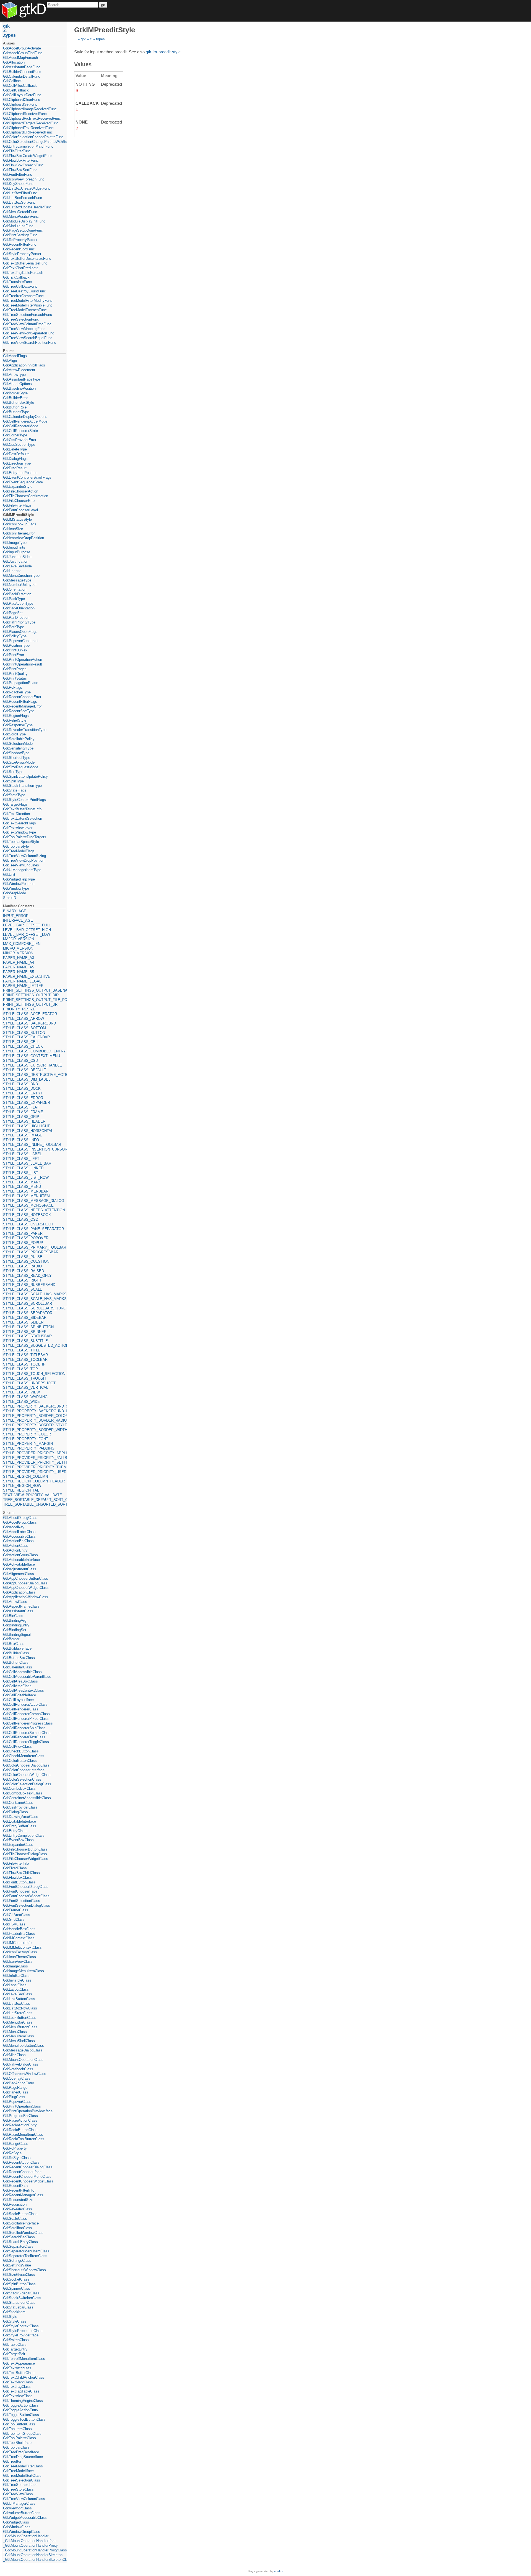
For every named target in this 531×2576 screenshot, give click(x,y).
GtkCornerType (15, 435)
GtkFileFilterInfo (16, 1863)
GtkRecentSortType (19, 711)
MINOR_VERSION (18, 953)
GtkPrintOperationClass (22, 2106)
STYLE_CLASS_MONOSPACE (28, 1205)
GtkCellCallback (16, 90)
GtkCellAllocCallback (20, 86)
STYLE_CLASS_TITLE (22, 1350)
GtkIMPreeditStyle (18, 515)
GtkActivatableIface (19, 1564)
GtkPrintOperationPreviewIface (28, 2111)
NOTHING (85, 84)
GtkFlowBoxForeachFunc (23, 165)
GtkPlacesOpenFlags (20, 632)
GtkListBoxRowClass (20, 2008)
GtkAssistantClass (18, 1611)
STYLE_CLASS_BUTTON (24, 1033)
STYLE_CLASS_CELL (21, 1042)
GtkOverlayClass (17, 2078)
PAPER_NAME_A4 (19, 962)
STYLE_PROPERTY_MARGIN (28, 1444)
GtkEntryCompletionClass (24, 1835)
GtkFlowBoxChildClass (21, 1873)
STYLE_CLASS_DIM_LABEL (27, 1079)
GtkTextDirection (16, 814)
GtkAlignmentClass (19, 1574)
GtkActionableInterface (21, 1560)
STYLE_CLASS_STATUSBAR (27, 1336)
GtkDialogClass (15, 1812)
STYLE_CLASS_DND (20, 1084)
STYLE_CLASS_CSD (20, 1061)
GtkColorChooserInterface (24, 1770)
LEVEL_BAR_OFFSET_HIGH (27, 930)
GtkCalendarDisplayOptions (25, 417)
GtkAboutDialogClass (20, 1518)
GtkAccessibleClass (19, 1536)
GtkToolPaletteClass (19, 2438)
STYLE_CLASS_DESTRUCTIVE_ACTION (34, 1075)
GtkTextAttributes (17, 2368)
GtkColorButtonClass (20, 1761)
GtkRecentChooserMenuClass (27, 2177)
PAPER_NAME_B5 (19, 972)
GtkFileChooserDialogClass (25, 1854)
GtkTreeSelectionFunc (21, 319)
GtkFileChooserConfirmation (26, 496)
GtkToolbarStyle (16, 846)
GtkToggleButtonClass (21, 2415)
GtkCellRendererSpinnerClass (27, 1733)
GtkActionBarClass (18, 1541)
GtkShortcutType (17, 758)
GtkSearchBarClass (19, 2237)
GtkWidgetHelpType (19, 879)
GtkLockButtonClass (20, 2018)
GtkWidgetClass (16, 2522)
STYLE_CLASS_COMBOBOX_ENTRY (34, 1051)
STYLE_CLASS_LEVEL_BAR (27, 1163)
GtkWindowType (16, 888)
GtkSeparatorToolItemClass (25, 2256)
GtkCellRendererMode (21, 426)
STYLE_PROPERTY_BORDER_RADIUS (34, 1420)
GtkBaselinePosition (19, 388)
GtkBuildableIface (17, 1648)
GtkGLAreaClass (17, 1915)
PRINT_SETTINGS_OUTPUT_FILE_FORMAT (34, 1000)
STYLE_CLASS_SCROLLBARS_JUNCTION (34, 1308)
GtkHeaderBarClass (19, 1934)
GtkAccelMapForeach (20, 58)
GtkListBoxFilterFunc (20, 193)
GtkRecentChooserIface (22, 2172)
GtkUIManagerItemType (22, 870)
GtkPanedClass (16, 2092)
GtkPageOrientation (19, 608)
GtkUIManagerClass (19, 2503)
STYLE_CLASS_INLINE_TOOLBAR (32, 1145)
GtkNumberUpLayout (20, 585)
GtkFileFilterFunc (17, 151)
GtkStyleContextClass (21, 2326)
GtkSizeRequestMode (21, 767)
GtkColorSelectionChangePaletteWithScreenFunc (34, 142)
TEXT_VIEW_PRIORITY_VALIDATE (32, 1495)
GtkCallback (13, 81)
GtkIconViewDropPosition (24, 538)
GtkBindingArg (15, 1620)
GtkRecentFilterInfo (19, 2190)
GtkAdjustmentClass (20, 1569)
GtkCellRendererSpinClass (24, 1728)
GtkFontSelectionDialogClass (27, 1905)
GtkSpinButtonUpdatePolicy (25, 776)
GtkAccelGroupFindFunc (23, 53)
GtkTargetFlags (15, 804)
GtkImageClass (15, 1966)
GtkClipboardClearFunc (22, 100)
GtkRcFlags (13, 687)
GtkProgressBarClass (20, 2116)
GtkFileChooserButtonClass (25, 1849)
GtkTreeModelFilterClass (23, 2466)
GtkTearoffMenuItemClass (24, 2359)
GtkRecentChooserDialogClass (28, 2167)
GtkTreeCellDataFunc (20, 286)
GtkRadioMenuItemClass (23, 2135)
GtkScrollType (14, 734)
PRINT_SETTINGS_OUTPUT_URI (31, 1004)
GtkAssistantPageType (22, 379)
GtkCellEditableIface (19, 1695)
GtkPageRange (15, 2088)
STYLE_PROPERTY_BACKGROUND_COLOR (34, 1406)
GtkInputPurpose (17, 552)
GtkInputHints (14, 547)
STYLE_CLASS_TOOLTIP (24, 1364)
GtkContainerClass (18, 1803)
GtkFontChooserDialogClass (26, 1887)
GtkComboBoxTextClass (23, 1793)
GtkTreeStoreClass (18, 2489)
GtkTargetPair (14, 2354)
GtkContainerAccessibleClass (27, 1798)
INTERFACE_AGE (18, 920)
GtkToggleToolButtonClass (24, 2419)
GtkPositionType (16, 645)
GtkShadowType (16, 753)
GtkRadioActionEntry (20, 2125)
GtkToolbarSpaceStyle (21, 842)
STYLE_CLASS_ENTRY (23, 1093)
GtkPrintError (14, 655)
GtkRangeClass (16, 2144)
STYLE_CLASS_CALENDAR (26, 1037)
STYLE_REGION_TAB (21, 1490)
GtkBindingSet (15, 1630)
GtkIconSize (13, 529)
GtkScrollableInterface (21, 2223)
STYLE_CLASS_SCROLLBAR (28, 1303)
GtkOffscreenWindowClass (25, 2074)
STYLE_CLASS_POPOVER (26, 1238)
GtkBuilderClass (16, 1653)
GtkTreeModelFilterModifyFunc (28, 301)
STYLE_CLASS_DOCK (22, 1088)
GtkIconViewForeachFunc (24, 179)
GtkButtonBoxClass (19, 1658)
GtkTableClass (15, 2345)
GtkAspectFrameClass (21, 1606)
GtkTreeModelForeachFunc (25, 310)
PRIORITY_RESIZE (19, 1009)
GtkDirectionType (17, 463)
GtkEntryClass (15, 1831)
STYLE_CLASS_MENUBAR (26, 1191)
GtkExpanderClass (18, 1845)
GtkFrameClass (16, 1910)
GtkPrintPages (15, 669)
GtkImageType (15, 543)
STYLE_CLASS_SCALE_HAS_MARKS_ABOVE (34, 1294)
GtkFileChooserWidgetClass (26, 1859)
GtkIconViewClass (18, 1962)
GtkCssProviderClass (20, 1807)
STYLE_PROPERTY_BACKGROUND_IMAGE (34, 1411)
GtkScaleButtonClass (20, 2214)
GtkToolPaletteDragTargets (25, 837)
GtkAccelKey (14, 1527)
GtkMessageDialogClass (23, 2050)
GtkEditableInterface (19, 1821)
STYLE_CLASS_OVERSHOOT (28, 1224)
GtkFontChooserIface (20, 1891)
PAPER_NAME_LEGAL (22, 981)
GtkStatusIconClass (19, 2303)
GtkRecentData (15, 2186)
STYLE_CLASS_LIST (21, 1173)
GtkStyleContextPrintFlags (24, 800)
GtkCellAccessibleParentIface (27, 1677)
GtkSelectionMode (18, 744)
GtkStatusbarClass (18, 2307)
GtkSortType (13, 772)
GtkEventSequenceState (23, 482)
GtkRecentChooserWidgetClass (28, 2181)
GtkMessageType (17, 580)
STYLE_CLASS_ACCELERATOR (30, 1014)
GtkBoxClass (14, 1644)
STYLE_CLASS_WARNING (25, 1397)
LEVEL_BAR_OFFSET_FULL (27, 925)
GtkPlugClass (14, 2097)
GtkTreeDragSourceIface (23, 2457)
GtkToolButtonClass (19, 2424)
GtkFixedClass (15, 1868)
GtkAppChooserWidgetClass (26, 1588)
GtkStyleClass (15, 2321)
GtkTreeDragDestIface (21, 2452)
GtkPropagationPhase (21, 683)
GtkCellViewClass (17, 1746)
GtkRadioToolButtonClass (24, 2139)
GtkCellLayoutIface (18, 1700)
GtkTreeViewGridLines (21, 865)
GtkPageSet (13, 613)
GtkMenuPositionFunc (21, 217)
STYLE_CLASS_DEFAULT (25, 1070)
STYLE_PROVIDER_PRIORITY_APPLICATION (34, 1453)
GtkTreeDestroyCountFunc (24, 291)
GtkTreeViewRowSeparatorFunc (29, 333)
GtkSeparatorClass (18, 2246)
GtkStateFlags (15, 790)
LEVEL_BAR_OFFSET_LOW (27, 935)
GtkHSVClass (14, 1924)
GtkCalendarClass (18, 1667)
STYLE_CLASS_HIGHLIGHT (26, 1126)
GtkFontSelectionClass (22, 1901)
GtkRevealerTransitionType (25, 730)
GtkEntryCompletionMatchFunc (28, 146)
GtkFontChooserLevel (20, 510)
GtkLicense (12, 571)
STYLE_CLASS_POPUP (23, 1243)
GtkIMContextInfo (17, 1943)
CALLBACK (87, 103)
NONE (82, 122)
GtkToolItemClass (17, 2429)
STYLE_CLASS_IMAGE (23, 1135)
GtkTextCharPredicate (21, 268)
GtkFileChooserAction (21, 491)
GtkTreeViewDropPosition (24, 860)
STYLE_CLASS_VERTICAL (26, 1387)
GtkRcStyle (12, 2153)
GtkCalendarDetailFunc (22, 76)
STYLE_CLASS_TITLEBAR (25, 1355)
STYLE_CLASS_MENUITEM (26, 1196)
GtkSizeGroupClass (19, 2275)
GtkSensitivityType (18, 748)
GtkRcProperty (15, 2148)
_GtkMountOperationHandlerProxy (30, 2545)
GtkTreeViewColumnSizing (24, 856)
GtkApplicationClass (19, 1592)
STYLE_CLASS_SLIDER (23, 1322)
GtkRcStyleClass (17, 2158)
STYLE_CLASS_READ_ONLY (27, 1276)
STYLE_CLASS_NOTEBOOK (27, 1215)
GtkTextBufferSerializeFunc (25, 263)
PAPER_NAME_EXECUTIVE (27, 977)
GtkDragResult (15, 468)
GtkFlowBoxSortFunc (20, 170)
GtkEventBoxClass (18, 1840)
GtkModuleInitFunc (18, 226)
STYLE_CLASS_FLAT (21, 1107)
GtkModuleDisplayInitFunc (24, 221)
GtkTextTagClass (17, 2387)
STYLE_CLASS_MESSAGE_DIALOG (34, 1201)
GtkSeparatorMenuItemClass (26, 2251)
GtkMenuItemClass (19, 2036)
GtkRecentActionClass (21, 2162)
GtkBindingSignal (17, 1635)
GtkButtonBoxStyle (19, 403)
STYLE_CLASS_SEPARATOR (28, 1313)
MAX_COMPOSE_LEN (22, 944)
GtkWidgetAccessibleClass (25, 2518)
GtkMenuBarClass (18, 2022)
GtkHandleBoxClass (19, 1929)
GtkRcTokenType (17, 692)
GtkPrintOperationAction (23, 660)
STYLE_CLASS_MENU (22, 1187)
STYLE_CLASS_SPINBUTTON (28, 1327)
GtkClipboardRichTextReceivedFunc (32, 118)
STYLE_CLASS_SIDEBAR (25, 1318)
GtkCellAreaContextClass (24, 1690)
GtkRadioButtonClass (20, 2130)
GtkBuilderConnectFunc (22, 72)
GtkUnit (9, 875)
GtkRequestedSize (18, 2200)
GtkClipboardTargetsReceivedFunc (31, 123)
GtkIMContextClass (19, 1938)
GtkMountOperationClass (23, 2060)
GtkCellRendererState (20, 431)
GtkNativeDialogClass (21, 2064)
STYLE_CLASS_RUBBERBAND (29, 1285)
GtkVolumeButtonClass (22, 2513)
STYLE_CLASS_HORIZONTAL (28, 1131)
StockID (10, 898)
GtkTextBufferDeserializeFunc (27, 259)
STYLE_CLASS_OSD (21, 1219)
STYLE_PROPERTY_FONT (26, 1439)
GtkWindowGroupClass (22, 2532)
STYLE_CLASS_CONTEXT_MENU (32, 1056)
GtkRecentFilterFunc (20, 244)
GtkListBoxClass (17, 2004)
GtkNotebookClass (18, 2069)
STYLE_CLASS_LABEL (22, 1154)
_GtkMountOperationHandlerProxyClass (34, 2550)
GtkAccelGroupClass (20, 1522)
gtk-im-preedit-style (163, 52)
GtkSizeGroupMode (19, 762)
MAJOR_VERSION (19, 939)
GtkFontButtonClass (19, 1882)
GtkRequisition (15, 2204)
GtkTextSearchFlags (19, 823)
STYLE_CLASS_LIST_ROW (26, 1177)
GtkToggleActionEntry (21, 2410)
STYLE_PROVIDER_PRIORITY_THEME (34, 1467)
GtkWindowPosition (19, 884)
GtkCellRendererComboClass (26, 1714)
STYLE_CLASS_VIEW (21, 1392)
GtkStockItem (14, 2312)
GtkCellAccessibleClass (22, 1672)
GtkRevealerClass (18, 2209)
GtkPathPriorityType (19, 622)
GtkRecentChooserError (22, 697)
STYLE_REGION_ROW (22, 1486)
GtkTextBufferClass (19, 2373)
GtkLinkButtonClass (19, 1999)
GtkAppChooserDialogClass (25, 1583)
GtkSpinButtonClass (19, 2284)
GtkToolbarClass (16, 2447)
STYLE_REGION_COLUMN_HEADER (34, 1481)
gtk (83, 39)
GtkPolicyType (15, 636)
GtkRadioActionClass (20, 2120)
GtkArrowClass (15, 1602)
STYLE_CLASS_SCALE (23, 1289)
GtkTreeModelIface (18, 2471)
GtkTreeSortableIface (20, 2485)
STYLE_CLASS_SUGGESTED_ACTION (34, 1345)
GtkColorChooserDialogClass (26, 1765)
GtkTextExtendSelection (23, 818)
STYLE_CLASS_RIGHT (22, 1280)
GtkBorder (11, 1639)
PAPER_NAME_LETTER (23, 986)
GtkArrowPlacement (19, 370)
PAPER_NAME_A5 (19, 967)
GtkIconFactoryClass (20, 1952)
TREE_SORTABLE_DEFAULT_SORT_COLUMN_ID (34, 1500)
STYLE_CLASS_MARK (22, 1182)
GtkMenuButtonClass (20, 2027)
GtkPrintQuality (15, 674)
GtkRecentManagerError (22, 706)
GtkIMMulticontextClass (22, 1947)
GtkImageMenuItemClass (24, 1971)
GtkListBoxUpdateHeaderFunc (27, 207)
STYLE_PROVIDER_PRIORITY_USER (34, 1472)
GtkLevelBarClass (18, 1994)
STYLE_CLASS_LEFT (21, 1159)
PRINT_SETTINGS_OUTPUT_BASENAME (34, 990)
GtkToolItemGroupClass (22, 2434)
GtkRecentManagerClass (23, 2195)
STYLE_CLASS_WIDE (21, 1402)
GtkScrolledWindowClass (23, 2233)
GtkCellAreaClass (17, 1686)
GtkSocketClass (16, 2279)
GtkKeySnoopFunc (18, 184)
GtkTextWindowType (19, 832)
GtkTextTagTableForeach (23, 273)
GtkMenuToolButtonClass (24, 2046)
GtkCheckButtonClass (21, 1751)
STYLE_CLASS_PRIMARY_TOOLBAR (34, 1247)
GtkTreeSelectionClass (22, 2480)
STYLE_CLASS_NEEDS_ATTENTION (34, 1210)
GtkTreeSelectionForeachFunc (28, 315)
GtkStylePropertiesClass (23, 2331)
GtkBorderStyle (15, 393)
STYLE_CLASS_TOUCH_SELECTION (34, 1374)
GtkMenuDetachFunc (20, 212)
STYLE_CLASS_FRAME (23, 1112)
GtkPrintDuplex (15, 650)
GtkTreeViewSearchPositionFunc (30, 343)
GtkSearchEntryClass (20, 2242)
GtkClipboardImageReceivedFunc (30, 109)
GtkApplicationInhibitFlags (24, 365)
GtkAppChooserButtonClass (26, 1578)
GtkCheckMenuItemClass (24, 1756)
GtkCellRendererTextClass (24, 1737)
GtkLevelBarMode (17, 566)
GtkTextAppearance (19, 2363)
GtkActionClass (16, 1546)
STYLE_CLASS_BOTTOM (24, 1028)
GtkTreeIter (12, 2461)
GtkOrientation (15, 589)
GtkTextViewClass (18, 2396)
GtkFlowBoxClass (17, 1877)
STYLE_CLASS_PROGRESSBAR (31, 1252)
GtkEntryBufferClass (20, 1826)
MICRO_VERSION (18, 948)
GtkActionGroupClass (20, 1555)
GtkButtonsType (16, 412)
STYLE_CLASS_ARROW (24, 1019)
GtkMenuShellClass (19, 2041)
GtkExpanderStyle (18, 487)
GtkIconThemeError (19, 533)
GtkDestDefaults (16, 454)
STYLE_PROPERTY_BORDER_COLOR (34, 1416)
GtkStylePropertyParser (22, 254)
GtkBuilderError (15, 398)
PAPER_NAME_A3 (19, 958)
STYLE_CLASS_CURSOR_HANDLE (32, 1065)
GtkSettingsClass (17, 2261)
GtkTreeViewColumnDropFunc (27, 324)
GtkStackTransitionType (22, 786)
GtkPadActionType (18, 603)
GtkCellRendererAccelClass (25, 1704)
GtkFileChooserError (19, 501)
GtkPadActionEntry (19, 2083)
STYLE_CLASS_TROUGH (24, 1378)
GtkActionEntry (15, 1550)
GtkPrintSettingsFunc (20, 235)
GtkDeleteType (15, 449)
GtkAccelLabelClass (19, 1532)
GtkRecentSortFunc (19, 249)
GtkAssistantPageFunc (22, 67)
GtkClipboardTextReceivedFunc (28, 128)
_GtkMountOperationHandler (26, 2536)
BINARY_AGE (15, 911)
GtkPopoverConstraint (21, 641)
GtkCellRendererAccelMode (25, 421)
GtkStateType (14, 795)
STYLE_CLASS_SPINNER (25, 1332)
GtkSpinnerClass (17, 2288)
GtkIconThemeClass (19, 1957)
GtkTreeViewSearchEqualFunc (28, 338)
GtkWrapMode (15, 893)
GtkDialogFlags (15, 459)
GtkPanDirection (16, 618)
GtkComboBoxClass (19, 1788)
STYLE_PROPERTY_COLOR (27, 1434)
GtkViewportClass (17, 2508)
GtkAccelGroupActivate (22, 48)
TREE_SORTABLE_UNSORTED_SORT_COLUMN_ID (34, 1504)
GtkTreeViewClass (18, 2494)
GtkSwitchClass (16, 2340)
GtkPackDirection (17, 594)
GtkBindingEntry (16, 1625)
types (100, 39)
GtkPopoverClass (17, 2102)
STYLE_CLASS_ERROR (23, 1098)
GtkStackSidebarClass (21, 2293)
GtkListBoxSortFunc (19, 202)
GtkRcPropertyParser (20, 240)
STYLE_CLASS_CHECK (23, 1046)
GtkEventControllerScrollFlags (27, 477)
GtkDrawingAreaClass (21, 1817)
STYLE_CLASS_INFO (21, 1140)
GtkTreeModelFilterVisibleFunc (28, 305)
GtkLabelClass (15, 1985)
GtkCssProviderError (20, 440)
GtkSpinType (13, 781)
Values (83, 64)
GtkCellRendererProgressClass (28, 1723)
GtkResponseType (18, 725)
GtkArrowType (14, 375)
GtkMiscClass (14, 2055)
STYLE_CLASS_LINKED (23, 1168)
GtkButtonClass (16, 1662)
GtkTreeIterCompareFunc (23, 296)
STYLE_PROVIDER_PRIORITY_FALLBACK (34, 1458)
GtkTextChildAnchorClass (24, 2377)
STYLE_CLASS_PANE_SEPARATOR (33, 1229)
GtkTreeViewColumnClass (24, 2499)
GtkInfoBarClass (16, 1976)
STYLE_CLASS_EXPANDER (27, 1103)
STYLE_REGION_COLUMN (25, 1476)
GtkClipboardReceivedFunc (25, 114)
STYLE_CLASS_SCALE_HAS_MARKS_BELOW (34, 1299)
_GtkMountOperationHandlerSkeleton (33, 2555)
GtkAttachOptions (17, 384)
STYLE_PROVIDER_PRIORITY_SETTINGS (34, 1462)
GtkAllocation (14, 62)
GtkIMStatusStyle (17, 519)
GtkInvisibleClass (17, 1980)
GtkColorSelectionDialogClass (27, 1784)
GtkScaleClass (15, 2219)
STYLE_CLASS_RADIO (22, 1266)
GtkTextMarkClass (18, 2382)
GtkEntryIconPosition (20, 473)
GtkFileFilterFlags (17, 505)
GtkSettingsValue (17, 2265)
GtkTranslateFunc (17, 282)
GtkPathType (14, 627)
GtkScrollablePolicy (19, 739)
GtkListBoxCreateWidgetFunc (27, 188)
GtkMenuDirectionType (21, 576)
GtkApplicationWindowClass (26, 1597)
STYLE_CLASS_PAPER (23, 1234)
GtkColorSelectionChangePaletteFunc (33, 137)
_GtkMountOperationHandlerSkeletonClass (34, 2560)
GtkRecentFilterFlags (20, 702)
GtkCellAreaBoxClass (20, 1681)
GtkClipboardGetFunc (20, 104)
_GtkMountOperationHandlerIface (30, 2541)
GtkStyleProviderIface (21, 2335)
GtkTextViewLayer (18, 828)
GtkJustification (16, 561)
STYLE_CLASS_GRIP (21, 1117)
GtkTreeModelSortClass (22, 2476)
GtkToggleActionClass (21, 2405)
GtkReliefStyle (15, 720)
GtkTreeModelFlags (19, 851)
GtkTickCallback (16, 277)
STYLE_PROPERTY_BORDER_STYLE (34, 1425)
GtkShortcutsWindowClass (24, 2270)
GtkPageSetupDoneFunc (23, 230)
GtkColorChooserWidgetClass (27, 1775)
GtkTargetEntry (15, 2349)
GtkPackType (14, 599)
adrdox (278, 2571)
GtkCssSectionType (19, 445)
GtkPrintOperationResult (23, 664)
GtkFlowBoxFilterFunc (21, 160)
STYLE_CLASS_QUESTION (26, 1261)
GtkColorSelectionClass (22, 1779)
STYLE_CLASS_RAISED (24, 1271)
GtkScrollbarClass (18, 2228)
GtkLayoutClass (16, 1989)
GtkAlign (10, 361)
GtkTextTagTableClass (21, 2391)
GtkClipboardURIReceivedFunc (28, 132)
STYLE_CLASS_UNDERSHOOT (29, 1383)
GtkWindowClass (17, 2527)
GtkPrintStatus (15, 678)
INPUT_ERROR (16, 916)
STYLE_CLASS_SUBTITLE (25, 1341)
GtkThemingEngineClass (23, 2401)
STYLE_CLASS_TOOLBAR (25, 1360)
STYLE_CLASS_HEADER (24, 1121)
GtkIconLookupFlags (20, 524)
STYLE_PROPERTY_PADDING (29, 1448)
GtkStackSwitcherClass (22, 2298)
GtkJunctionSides (17, 557)
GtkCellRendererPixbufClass (26, 1719)
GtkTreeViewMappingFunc (24, 329)
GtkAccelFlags (15, 356)
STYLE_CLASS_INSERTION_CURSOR (34, 1149)
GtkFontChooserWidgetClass (26, 1896)
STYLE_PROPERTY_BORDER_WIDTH (34, 1430)
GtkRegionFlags (16, 716)
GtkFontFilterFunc (18, 175)
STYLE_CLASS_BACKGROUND (29, 1023)
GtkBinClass (13, 1616)
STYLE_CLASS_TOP (20, 1369)
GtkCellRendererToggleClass (26, 1742)
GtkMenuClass (15, 2032)
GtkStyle (10, 2317)
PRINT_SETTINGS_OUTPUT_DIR (31, 995)
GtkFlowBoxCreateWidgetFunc (28, 156)
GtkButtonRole (15, 407)
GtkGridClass (14, 1919)
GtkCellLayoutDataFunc (22, 95)
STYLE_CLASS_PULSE (23, 1257)
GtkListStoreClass (18, 2013)
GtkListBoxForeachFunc (23, 198)
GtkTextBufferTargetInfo (22, 809)
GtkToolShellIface (17, 2443)
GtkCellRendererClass (21, 1709)
